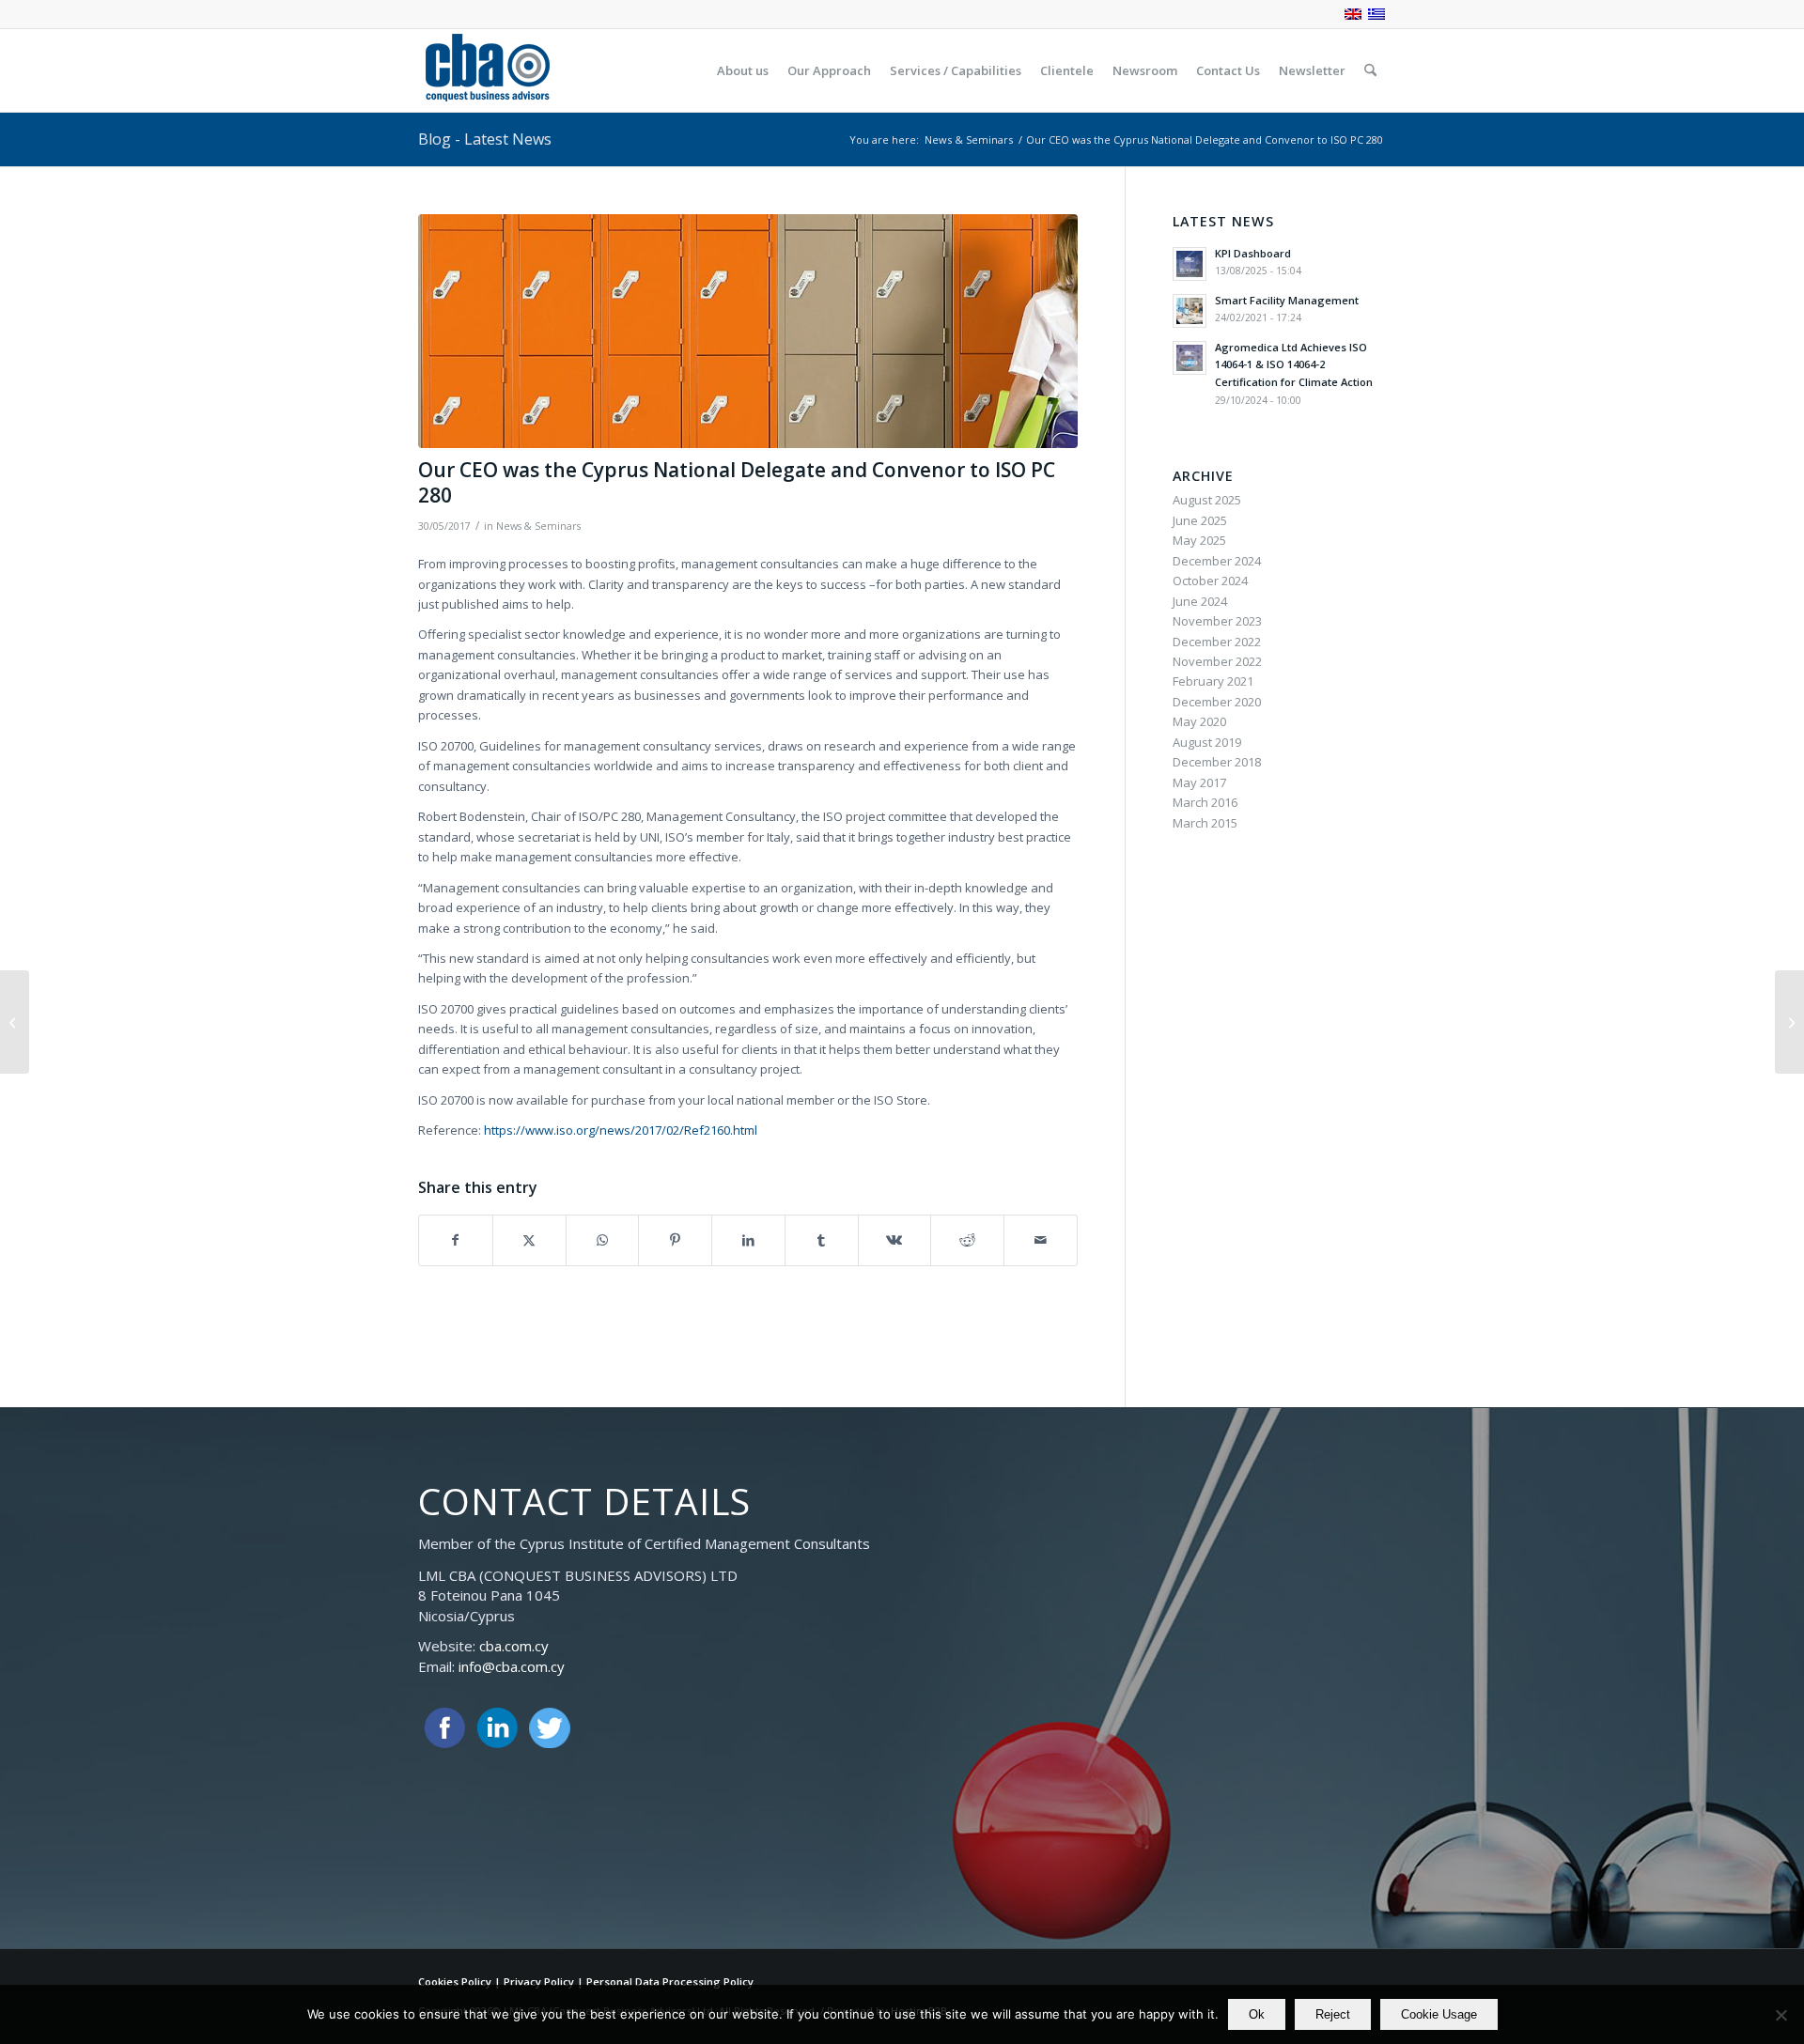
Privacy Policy (539, 1982)
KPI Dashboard (1253, 253)
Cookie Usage (1439, 2014)
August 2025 (1207, 500)
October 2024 (1210, 581)
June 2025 (1200, 520)
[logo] (486, 70)
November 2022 (1217, 661)
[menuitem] (743, 70)
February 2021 (1213, 681)
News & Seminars (538, 526)
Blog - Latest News (485, 139)
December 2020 (1217, 702)
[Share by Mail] (1041, 1240)
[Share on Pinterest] (675, 1240)
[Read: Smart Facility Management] (1190, 311)
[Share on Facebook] (456, 1240)
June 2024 (1200, 601)
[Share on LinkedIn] (748, 1240)
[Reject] (1781, 2015)
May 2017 (1199, 782)
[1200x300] (748, 331)
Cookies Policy (455, 1982)
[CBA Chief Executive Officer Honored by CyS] (1789, 1022)
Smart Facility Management (1287, 300)
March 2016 (1205, 802)
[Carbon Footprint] (15, 1022)
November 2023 (1217, 621)
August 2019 (1207, 742)
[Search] (1370, 70)
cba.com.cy (514, 1646)
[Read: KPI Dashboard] (1190, 264)
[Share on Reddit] (967, 1240)
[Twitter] (550, 1728)
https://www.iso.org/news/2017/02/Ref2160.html (621, 1130)
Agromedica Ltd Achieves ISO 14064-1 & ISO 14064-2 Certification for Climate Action (1294, 365)
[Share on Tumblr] (822, 1240)
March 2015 (1205, 823)
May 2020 (1199, 721)
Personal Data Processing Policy (670, 1982)
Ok (1257, 2014)
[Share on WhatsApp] (603, 1240)
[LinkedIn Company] (497, 1728)
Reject (1333, 2014)
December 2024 (1217, 561)
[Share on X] (529, 1240)
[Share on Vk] (895, 1240)
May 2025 (1199, 540)
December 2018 (1217, 762)
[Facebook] (444, 1728)
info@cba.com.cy (512, 1666)
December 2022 (1217, 642)
